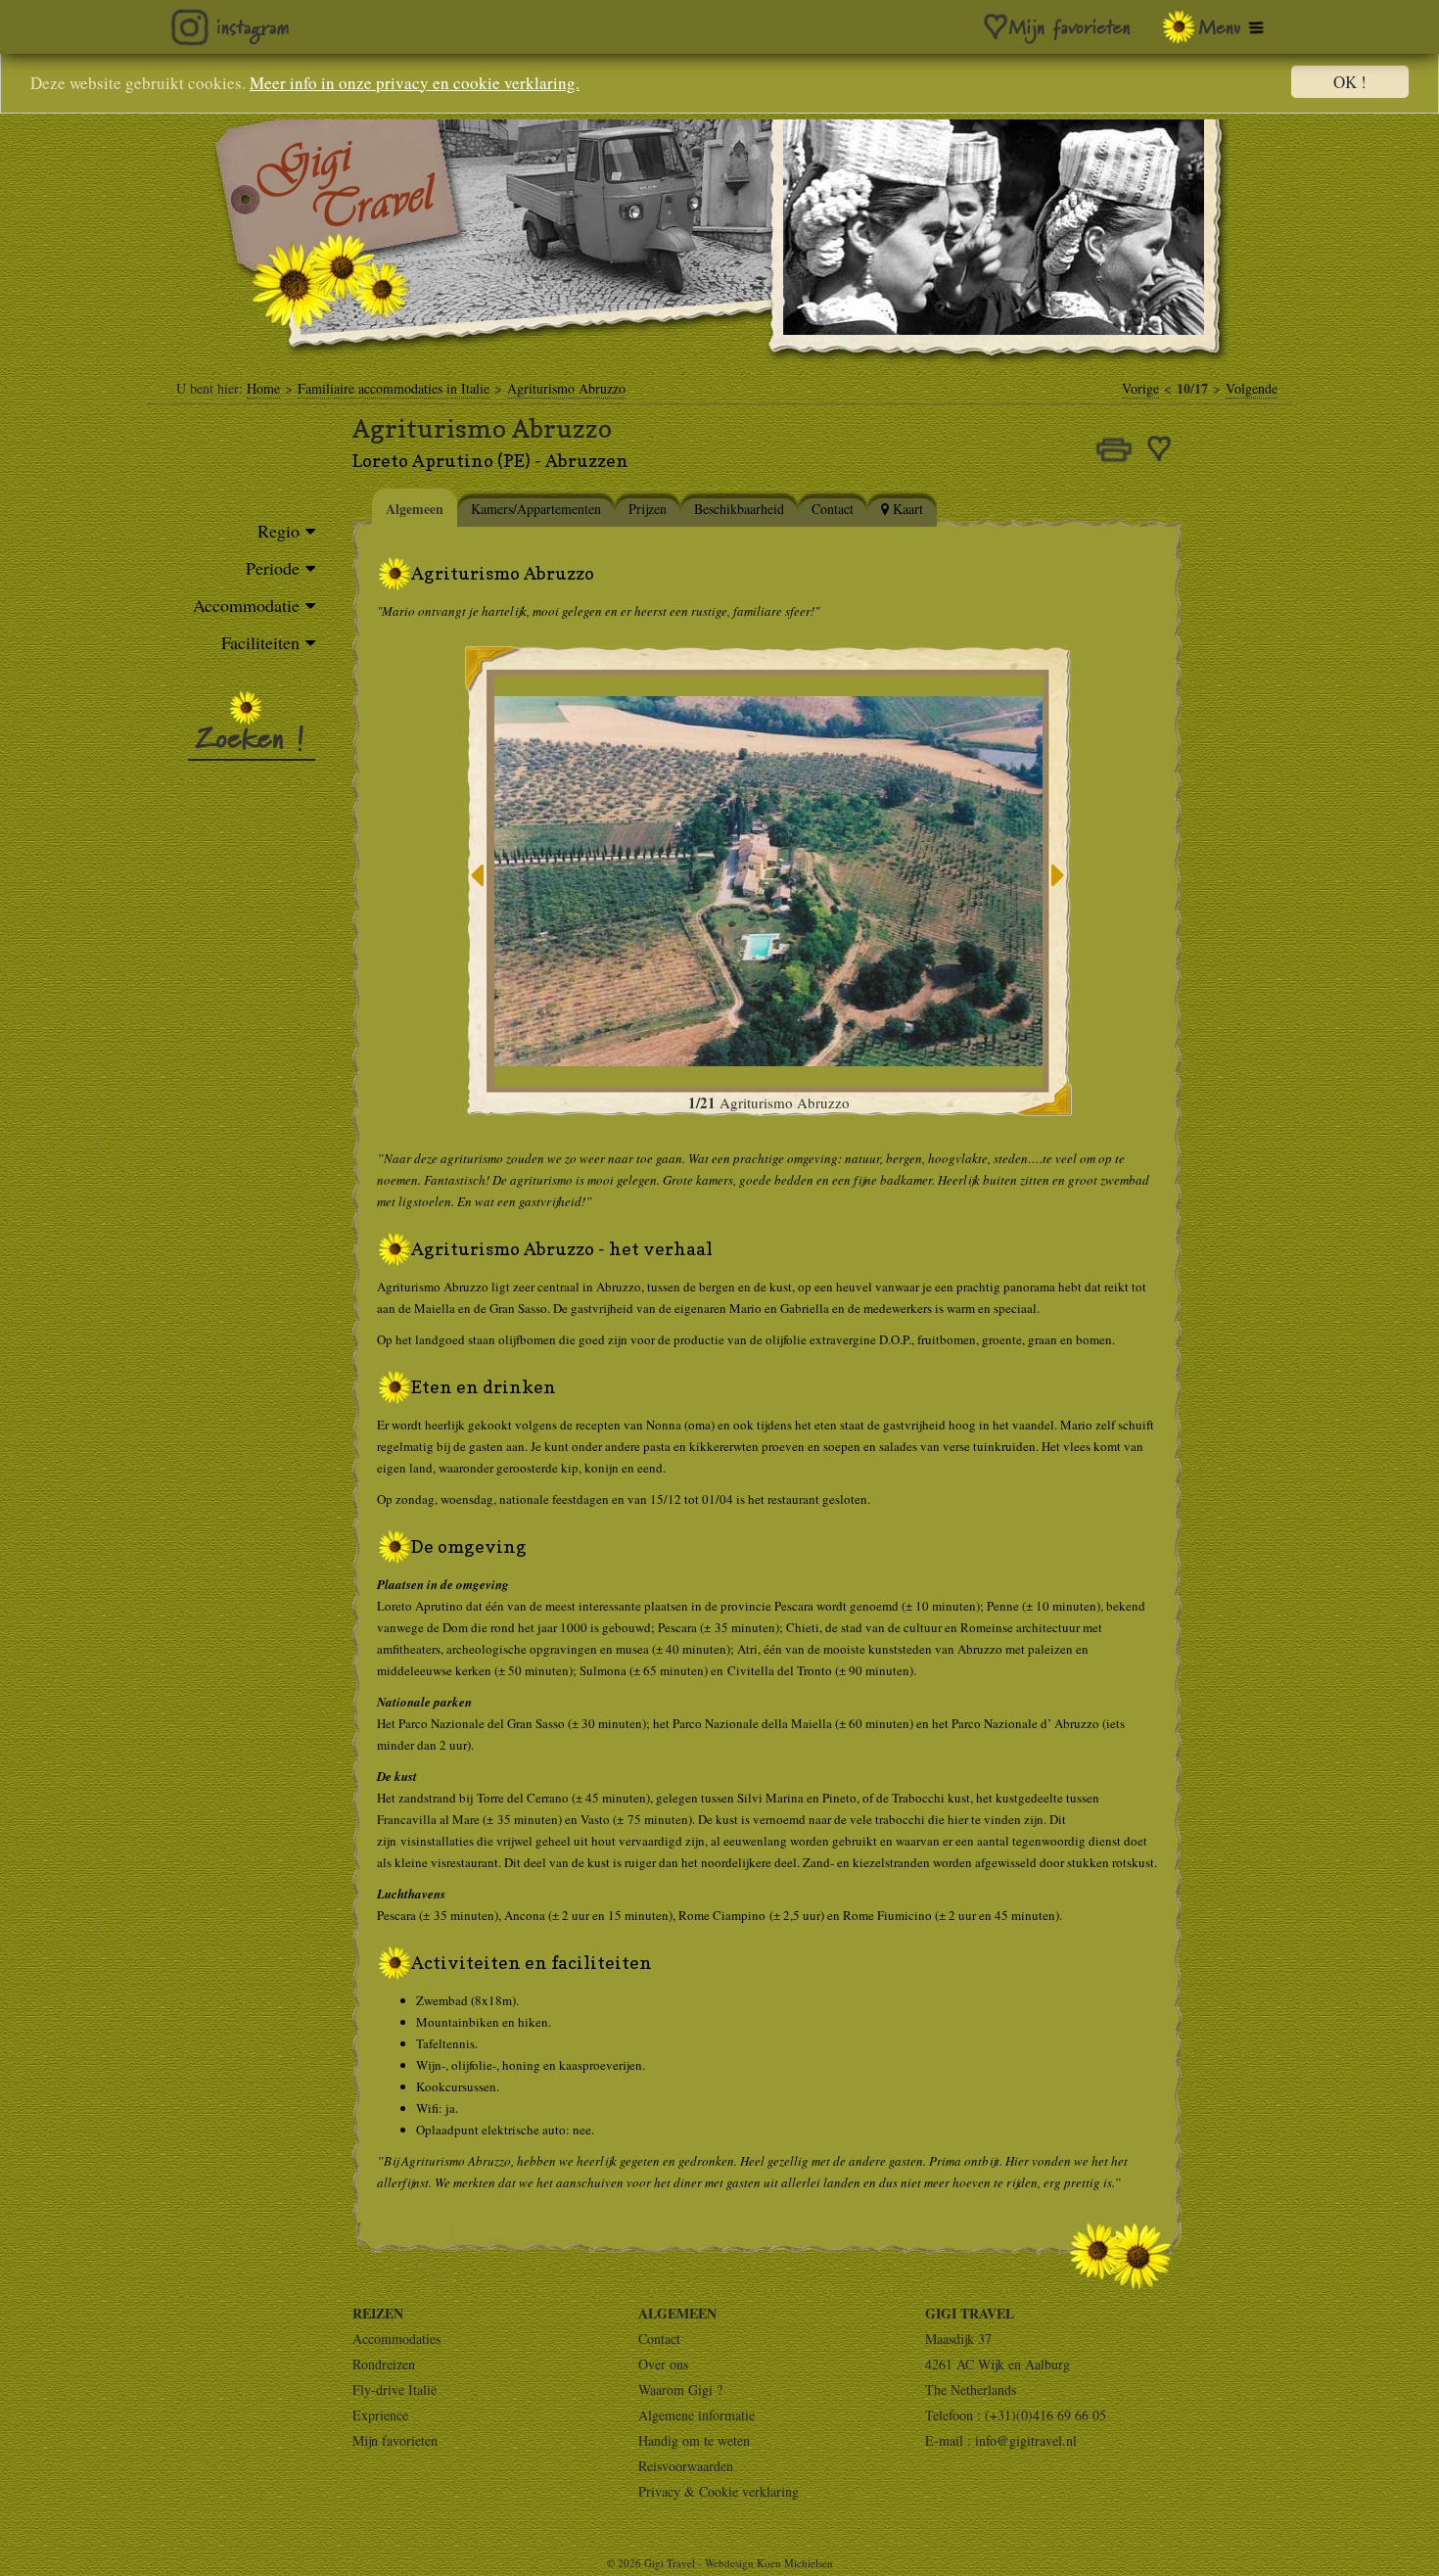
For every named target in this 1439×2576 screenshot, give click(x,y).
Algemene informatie (696, 2415)
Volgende (1252, 388)
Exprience (380, 2415)
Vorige (1140, 388)
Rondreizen (384, 2364)
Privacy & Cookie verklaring (719, 2491)
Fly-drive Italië (395, 2389)
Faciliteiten (260, 642)
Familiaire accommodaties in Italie (394, 388)
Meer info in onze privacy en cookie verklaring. (415, 83)
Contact (659, 2339)
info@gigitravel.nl (1026, 2440)
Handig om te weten (694, 2440)
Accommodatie (246, 605)
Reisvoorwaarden (686, 2466)
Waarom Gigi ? (680, 2389)
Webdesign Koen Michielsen (769, 2563)
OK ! (1350, 82)
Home (263, 388)
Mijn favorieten (395, 2440)
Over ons (663, 2364)
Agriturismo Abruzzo (566, 388)
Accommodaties (396, 2339)
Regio (279, 531)
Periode (273, 568)
